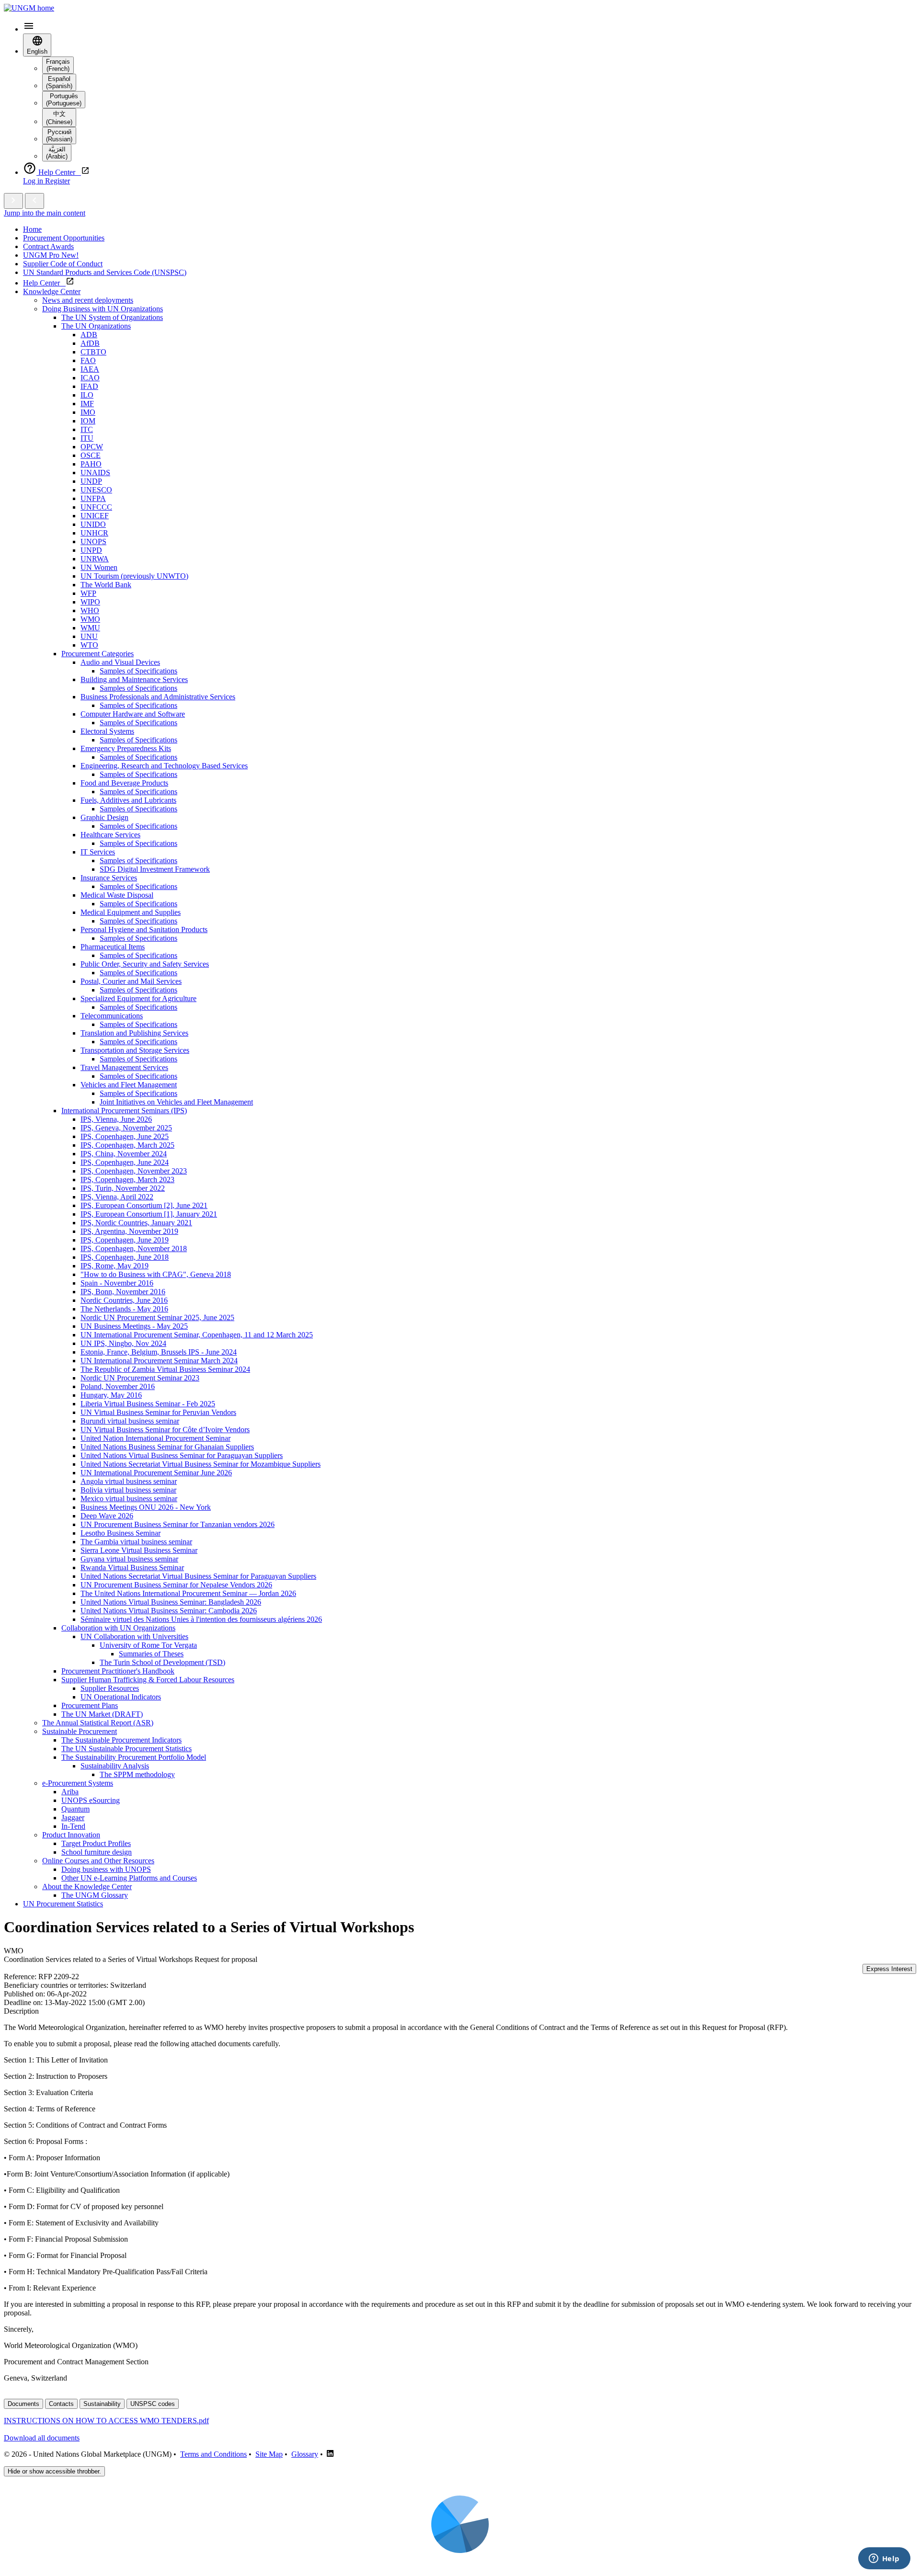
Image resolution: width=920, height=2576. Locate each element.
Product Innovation (71, 1835)
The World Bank (106, 585)
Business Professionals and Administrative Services (158, 697)
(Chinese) (59, 118)
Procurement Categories (98, 654)
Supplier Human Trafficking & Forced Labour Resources (148, 1680)
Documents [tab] (23, 2404)
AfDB (90, 343)
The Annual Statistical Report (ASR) (98, 1723)
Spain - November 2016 (117, 1283)
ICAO (90, 378)
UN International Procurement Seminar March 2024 (159, 1361)
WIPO (90, 602)
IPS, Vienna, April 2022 (117, 1197)
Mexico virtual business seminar (129, 1499)
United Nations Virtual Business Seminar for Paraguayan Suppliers (182, 1455)
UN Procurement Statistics (63, 1904)
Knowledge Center (52, 291)
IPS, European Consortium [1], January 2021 (149, 1214)
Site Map (269, 2454)
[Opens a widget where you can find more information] (884, 2559)
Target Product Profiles (96, 1843)
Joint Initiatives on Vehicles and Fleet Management (176, 1102)
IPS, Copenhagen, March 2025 (127, 1145)
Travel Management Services (124, 1067)
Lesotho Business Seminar (121, 1533)
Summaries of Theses (151, 1654)
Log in (34, 181)
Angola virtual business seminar (129, 1481)
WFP (88, 593)
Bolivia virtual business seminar (128, 1490)
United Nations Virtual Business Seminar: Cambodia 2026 (169, 1611)
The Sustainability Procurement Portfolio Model (134, 1757)
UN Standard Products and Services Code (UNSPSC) (105, 272)
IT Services (98, 852)
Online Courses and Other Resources (98, 1861)
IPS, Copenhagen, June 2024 (125, 1162)
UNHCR (94, 533)
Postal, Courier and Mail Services (131, 981)
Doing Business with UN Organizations (103, 309)
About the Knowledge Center (87, 1886)
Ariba (70, 1792)
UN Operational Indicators (121, 1697)
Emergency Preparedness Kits (126, 748)
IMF (87, 404)
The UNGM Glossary (95, 1895)
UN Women (99, 567)
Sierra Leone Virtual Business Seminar (139, 1550)
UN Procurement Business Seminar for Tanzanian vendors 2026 (178, 1524)
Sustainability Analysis (115, 1766)
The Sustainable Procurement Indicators (121, 1740)
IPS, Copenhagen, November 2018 (134, 1248)
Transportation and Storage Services (135, 1050)
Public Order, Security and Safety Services (145, 964)
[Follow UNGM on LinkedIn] (330, 2454)
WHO (90, 610)
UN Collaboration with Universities (134, 1636)
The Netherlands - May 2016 (124, 1309)
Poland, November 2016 (118, 1386)
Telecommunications (112, 1016)
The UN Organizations (96, 326)
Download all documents (42, 2438)
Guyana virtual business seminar (129, 1559)
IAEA (90, 369)
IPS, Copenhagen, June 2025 (125, 1136)
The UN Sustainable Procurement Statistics (126, 1749)
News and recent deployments (88, 300)
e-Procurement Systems (78, 1783)
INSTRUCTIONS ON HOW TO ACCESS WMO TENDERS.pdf (106, 2421)
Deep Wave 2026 (107, 1516)
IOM (88, 421)
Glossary (305, 2454)
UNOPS (93, 541)
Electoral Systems (107, 731)
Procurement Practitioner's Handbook (118, 1671)
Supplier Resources (110, 1688)
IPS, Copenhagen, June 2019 (125, 1240)
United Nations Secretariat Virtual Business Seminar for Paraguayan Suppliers (198, 1576)
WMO (90, 619)
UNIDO (93, 524)
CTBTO (93, 352)
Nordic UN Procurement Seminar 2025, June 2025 (157, 1317)
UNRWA (95, 559)
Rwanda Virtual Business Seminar (132, 1567)
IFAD (89, 386)
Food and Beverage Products (124, 783)
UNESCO (96, 490)
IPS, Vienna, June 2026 (116, 1119)
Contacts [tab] (61, 2404)
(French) (58, 65)
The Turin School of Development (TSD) (162, 1662)
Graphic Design (104, 817)
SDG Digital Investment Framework (155, 869)
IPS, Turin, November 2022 (123, 1188)
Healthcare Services (110, 835)
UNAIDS (95, 473)
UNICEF (95, 516)
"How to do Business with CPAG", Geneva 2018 (156, 1274)
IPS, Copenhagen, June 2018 (125, 1257)
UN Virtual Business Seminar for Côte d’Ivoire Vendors (165, 1430)
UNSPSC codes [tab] (153, 2404)
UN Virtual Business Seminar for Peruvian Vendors (158, 1412)
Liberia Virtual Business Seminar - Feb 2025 (148, 1404)
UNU (89, 636)
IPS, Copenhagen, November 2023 (134, 1171)
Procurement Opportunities (64, 238)
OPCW (92, 447)
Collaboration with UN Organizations (118, 1628)
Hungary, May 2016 (111, 1395)
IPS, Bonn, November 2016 (123, 1292)
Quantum (75, 1809)
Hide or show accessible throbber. (54, 2471)
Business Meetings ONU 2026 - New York (146, 1507)
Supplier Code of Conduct (63, 264)
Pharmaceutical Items (113, 947)
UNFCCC (96, 507)
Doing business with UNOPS (106, 1869)
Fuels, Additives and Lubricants (128, 800)
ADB (89, 335)
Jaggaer (73, 1818)
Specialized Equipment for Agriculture (138, 998)
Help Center (44, 283)
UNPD (91, 550)
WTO (89, 645)
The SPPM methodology (137, 1774)
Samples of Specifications (138, 671)
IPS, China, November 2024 (124, 1154)
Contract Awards (48, 246)
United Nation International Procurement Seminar (155, 1438)
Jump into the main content (45, 213)
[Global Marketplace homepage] (29, 8)
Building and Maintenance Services (134, 679)
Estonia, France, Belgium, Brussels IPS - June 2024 (159, 1352)
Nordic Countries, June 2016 (124, 1300)
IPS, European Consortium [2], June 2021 (144, 1205)
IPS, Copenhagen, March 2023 (127, 1180)
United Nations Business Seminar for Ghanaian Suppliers (167, 1447)
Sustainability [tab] (102, 2404)
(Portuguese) (64, 100)
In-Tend (73, 1826)
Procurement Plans (90, 1705)
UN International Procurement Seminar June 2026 (156, 1473)
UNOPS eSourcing (91, 1800)
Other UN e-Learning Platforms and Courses (129, 1878)
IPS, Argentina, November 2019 (129, 1231)
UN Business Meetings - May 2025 (134, 1326)
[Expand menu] (13, 201)
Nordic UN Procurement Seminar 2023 (140, 1378)
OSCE (91, 455)
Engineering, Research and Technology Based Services (164, 766)
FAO (88, 360)
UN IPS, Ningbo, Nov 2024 (123, 1343)
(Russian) (59, 136)
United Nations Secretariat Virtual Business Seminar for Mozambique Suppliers (201, 1464)
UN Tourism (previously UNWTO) (134, 576)
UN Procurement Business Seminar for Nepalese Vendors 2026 (176, 1585)
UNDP (91, 481)
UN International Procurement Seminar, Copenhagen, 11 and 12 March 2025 (197, 1335)
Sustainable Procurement (80, 1731)
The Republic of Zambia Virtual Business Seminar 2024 (165, 1369)
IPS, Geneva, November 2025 (126, 1128)
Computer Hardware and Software (133, 714)
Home (32, 229)
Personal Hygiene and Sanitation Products (144, 929)
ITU (87, 438)
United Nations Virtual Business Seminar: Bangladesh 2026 (171, 1602)
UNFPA (93, 498)
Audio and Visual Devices (120, 662)
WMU (90, 628)
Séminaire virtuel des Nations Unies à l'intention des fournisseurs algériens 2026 (201, 1619)
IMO (88, 412)
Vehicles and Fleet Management (129, 1085)
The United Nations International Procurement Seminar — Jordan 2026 (188, 1593)
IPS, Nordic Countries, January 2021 (136, 1223)
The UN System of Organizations (112, 317)
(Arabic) (57, 153)
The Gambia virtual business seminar (136, 1542)
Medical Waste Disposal (117, 895)
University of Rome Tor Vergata (148, 1645)
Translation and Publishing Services (134, 1033)
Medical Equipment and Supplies (131, 912)
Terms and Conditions (213, 2454)
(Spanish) (59, 82)
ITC (87, 429)
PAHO (91, 464)
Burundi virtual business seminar (130, 1421)
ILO (87, 395)
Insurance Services (109, 878)
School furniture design (97, 1852)
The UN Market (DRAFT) (102, 1714)
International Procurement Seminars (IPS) (124, 1111)
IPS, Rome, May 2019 (115, 1266)
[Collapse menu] (34, 201)
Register (57, 181)
